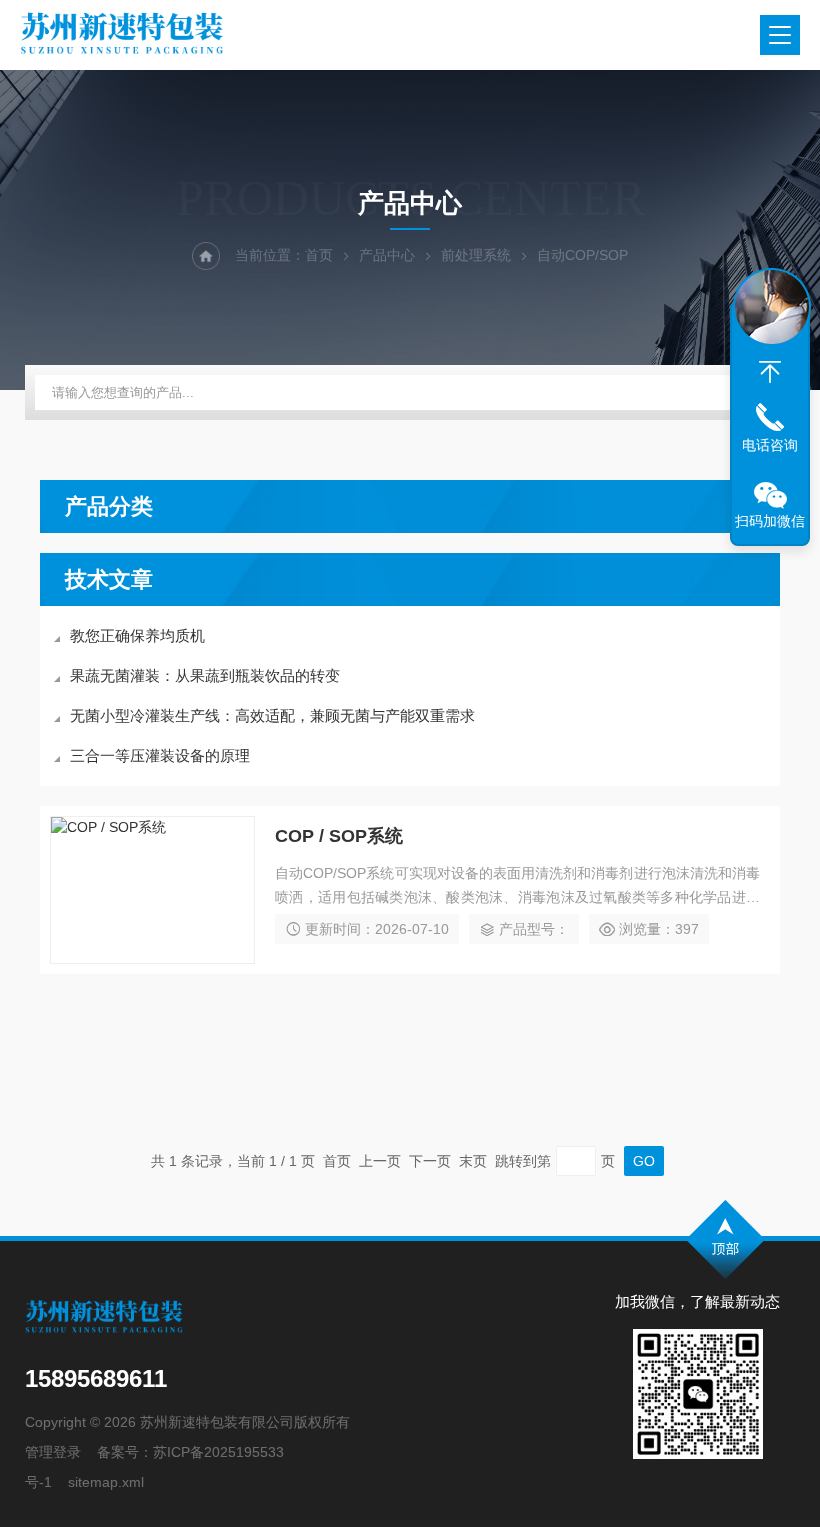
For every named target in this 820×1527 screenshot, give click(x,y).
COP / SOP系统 (339, 836)
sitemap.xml (106, 1482)
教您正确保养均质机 (137, 635)
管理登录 (53, 1452)
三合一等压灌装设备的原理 (160, 755)
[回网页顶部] (770, 372)
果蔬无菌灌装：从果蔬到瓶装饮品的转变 (205, 675)
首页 (319, 255)
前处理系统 (476, 255)
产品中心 (387, 255)
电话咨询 (770, 445)
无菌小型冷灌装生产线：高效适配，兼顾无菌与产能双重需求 (272, 715)
